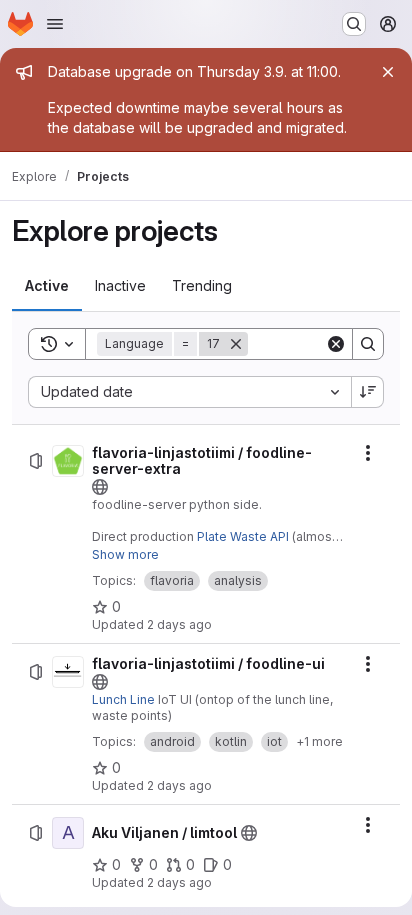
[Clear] (336, 344)
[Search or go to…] (354, 24)
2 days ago (179, 624)
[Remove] (236, 344)
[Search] (368, 344)
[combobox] (189, 392)
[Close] (388, 72)
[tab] (47, 286)
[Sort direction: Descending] (368, 392)
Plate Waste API (243, 536)
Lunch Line (123, 699)
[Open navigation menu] (55, 24)
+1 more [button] (319, 741)
